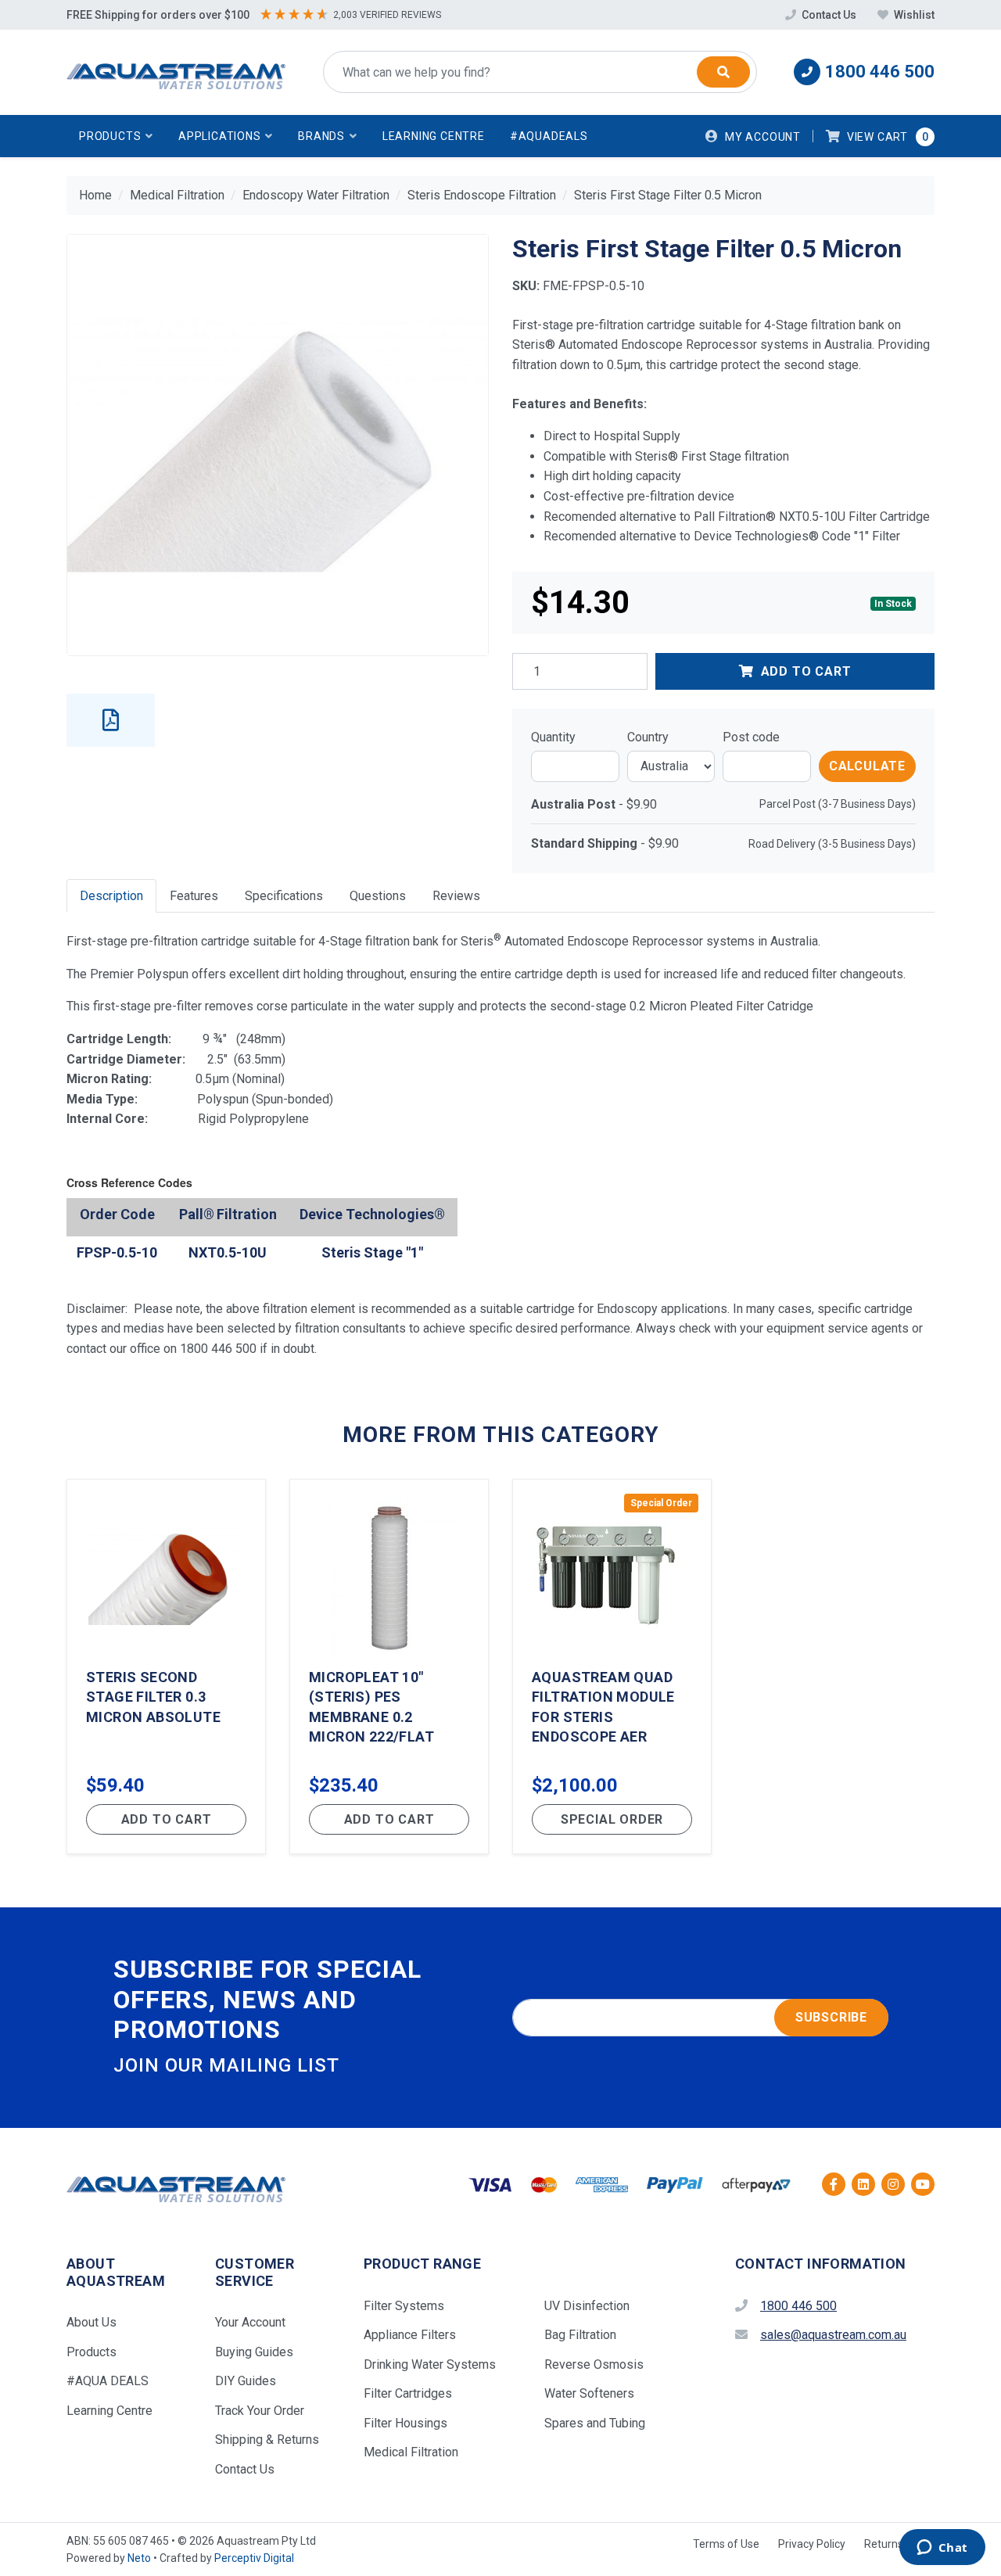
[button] (116, 136)
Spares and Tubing (595, 2423)
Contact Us (829, 15)
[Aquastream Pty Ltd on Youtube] (923, 2184)
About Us (91, 2322)
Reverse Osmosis (594, 2364)
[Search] (723, 72)
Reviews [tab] (456, 896)
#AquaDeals (549, 136)
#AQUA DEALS (108, 2381)
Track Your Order (260, 2411)
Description (111, 896)
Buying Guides (254, 2352)
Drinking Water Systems (430, 2364)
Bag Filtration (580, 2335)
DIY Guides (246, 2381)
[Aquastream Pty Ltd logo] (176, 72)
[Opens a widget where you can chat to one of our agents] (942, 2549)
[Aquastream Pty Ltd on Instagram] (893, 2184)
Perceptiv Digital (254, 2558)
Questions (378, 896)
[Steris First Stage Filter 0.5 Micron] (278, 445)
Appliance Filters (410, 2335)
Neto (139, 2558)
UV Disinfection (587, 2306)
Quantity (553, 737)
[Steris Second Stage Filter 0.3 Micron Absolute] (166, 1667)
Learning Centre (434, 136)
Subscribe (831, 2017)
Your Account (250, 2322)
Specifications (284, 896)
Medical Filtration (411, 2452)
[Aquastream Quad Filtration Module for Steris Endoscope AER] (612, 1667)
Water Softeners (589, 2393)
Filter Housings (405, 2423)
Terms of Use (726, 2544)
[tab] (111, 896)
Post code (751, 737)
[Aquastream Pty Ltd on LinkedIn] (863, 2184)
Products (91, 2352)
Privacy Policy (812, 2544)
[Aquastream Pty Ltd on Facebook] (834, 2184)
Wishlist (913, 15)
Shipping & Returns (267, 2440)
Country (648, 737)
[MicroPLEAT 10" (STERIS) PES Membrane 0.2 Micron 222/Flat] (389, 1667)
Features (194, 896)
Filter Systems (404, 2306)
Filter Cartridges (408, 2393)
